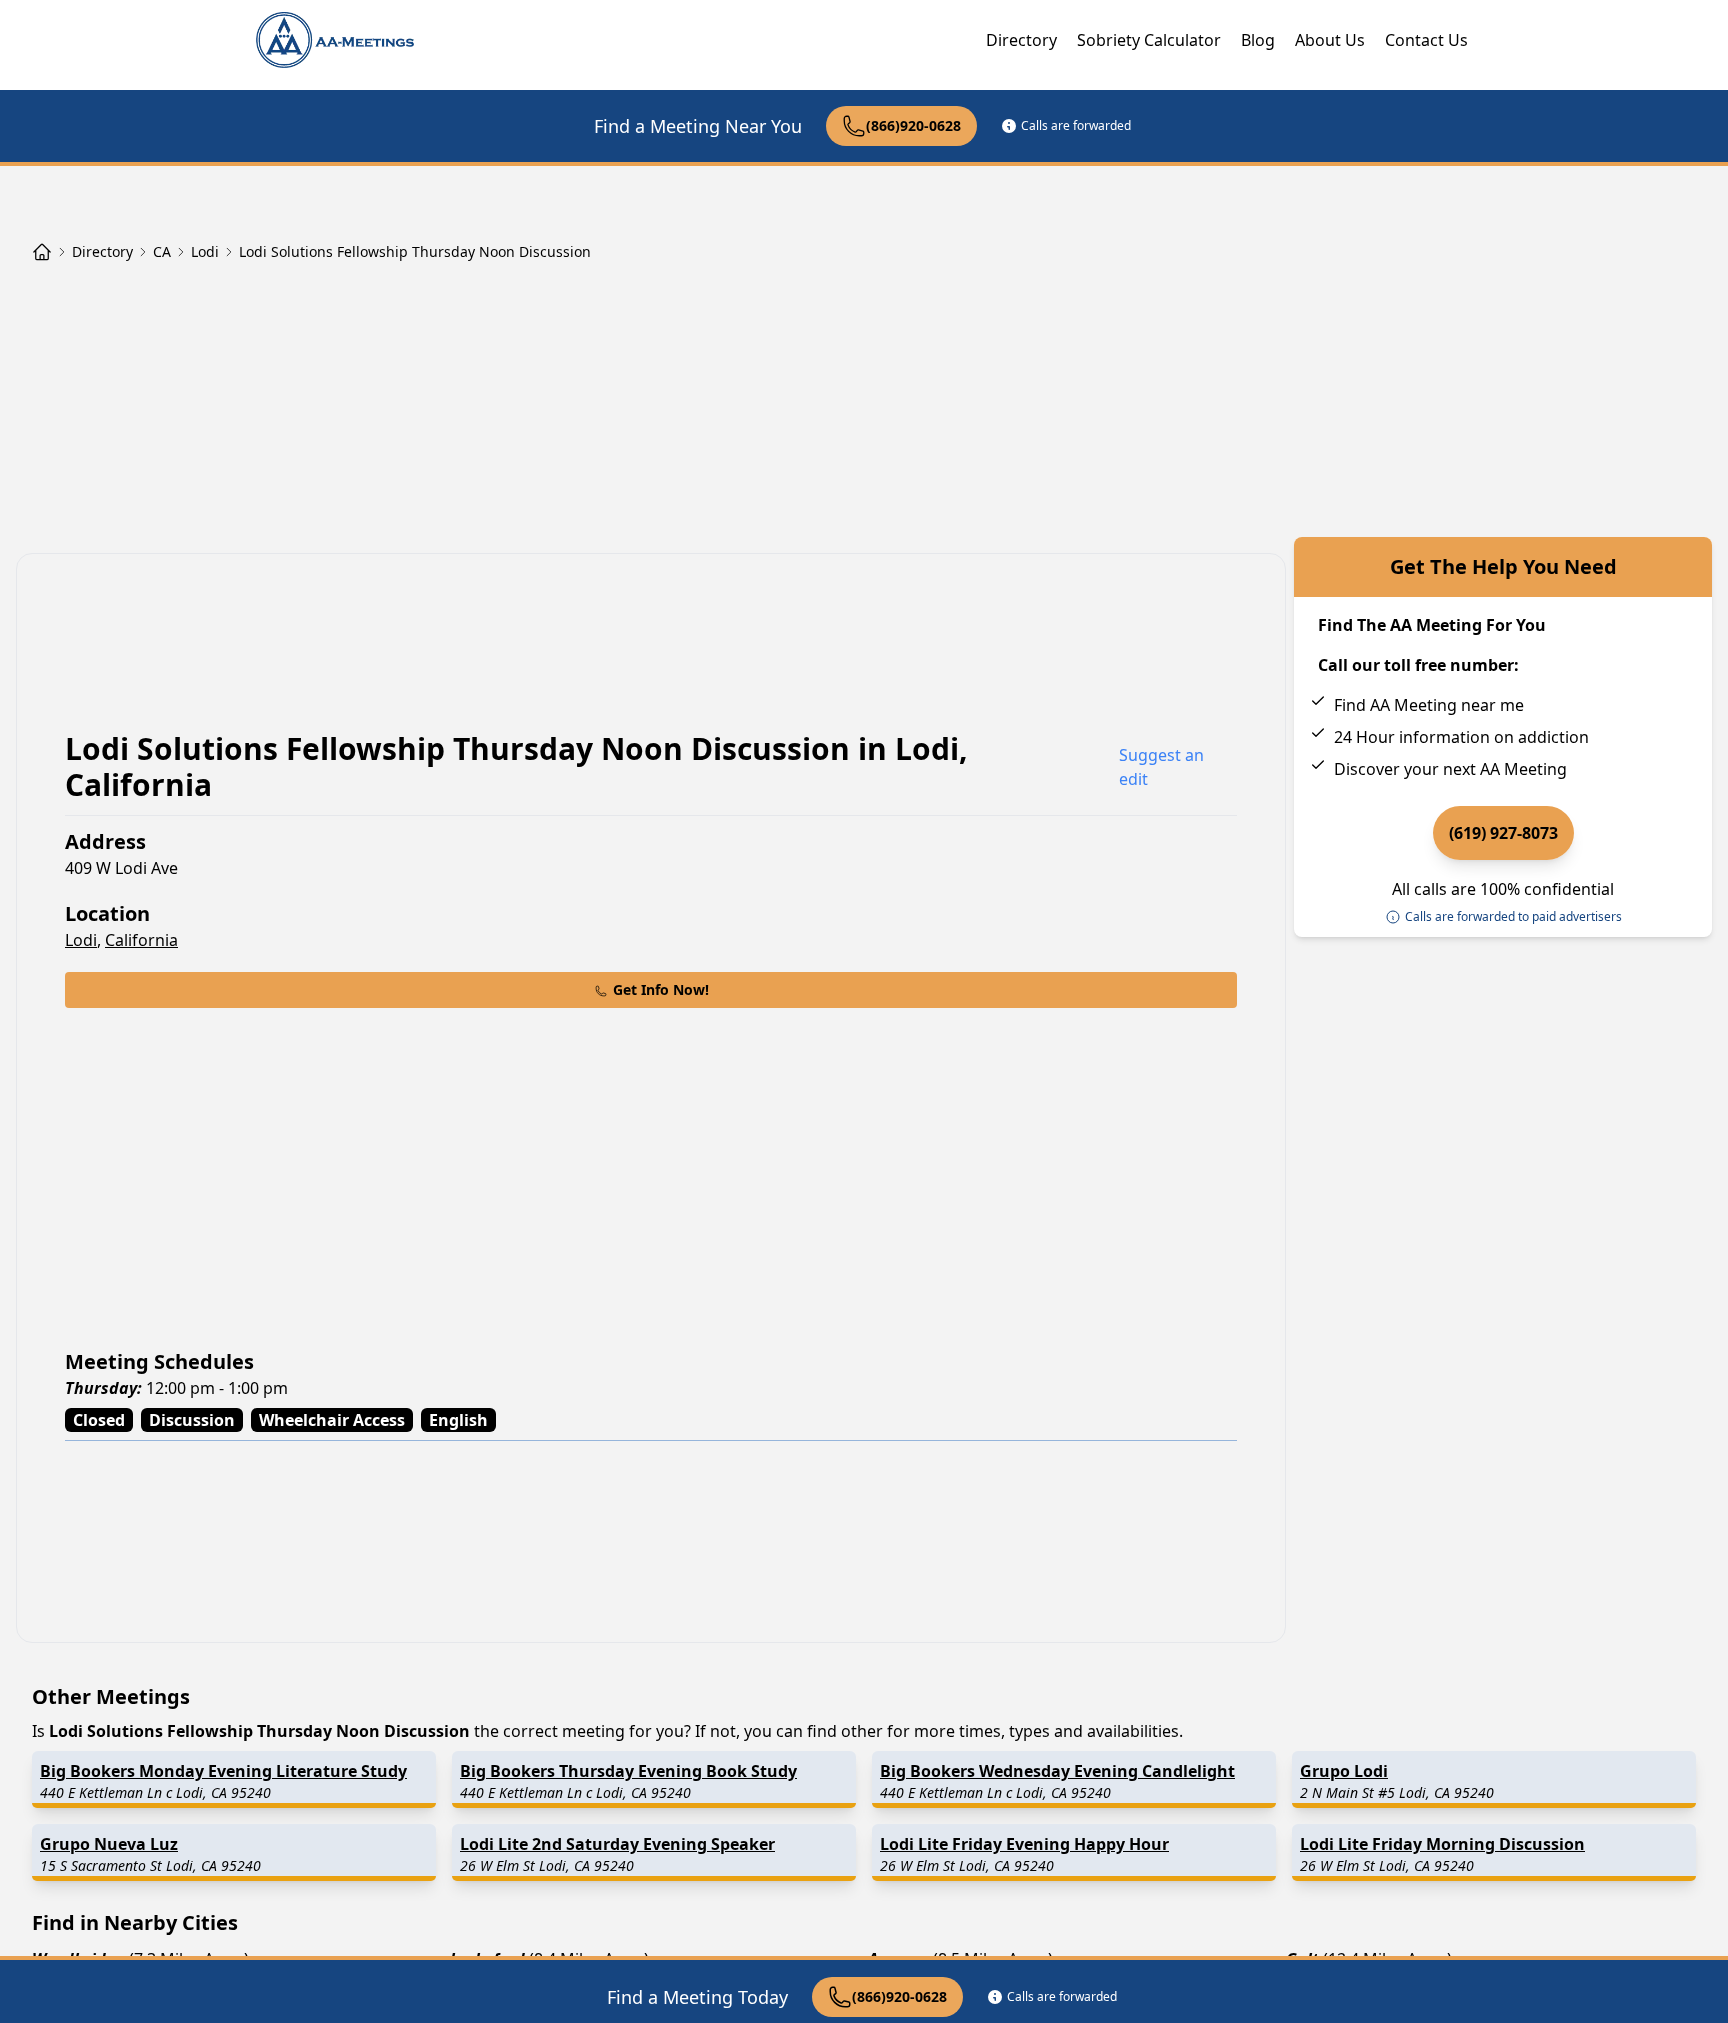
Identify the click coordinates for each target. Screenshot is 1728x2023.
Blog (1258, 40)
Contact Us (1426, 40)
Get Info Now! (661, 989)
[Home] (42, 252)
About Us (1330, 40)
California (141, 940)
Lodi (81, 940)
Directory (1021, 40)
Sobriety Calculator (1149, 40)
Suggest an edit (1161, 767)
